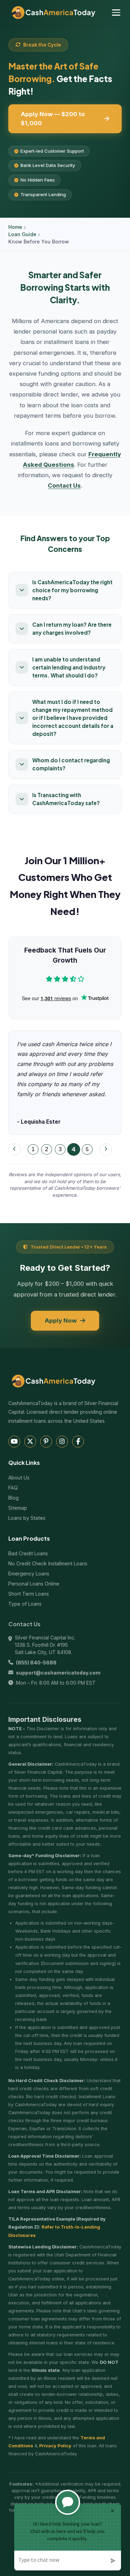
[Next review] (106, 1149)
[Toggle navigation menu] (116, 13)
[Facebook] (78, 1442)
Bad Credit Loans (28, 1553)
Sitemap (18, 1508)
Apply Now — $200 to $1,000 (53, 118)
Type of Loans (25, 1604)
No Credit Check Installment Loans (48, 1563)
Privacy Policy (55, 2446)
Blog (14, 1498)
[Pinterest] (46, 1442)
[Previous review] (15, 1149)
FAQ (13, 1488)
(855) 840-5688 (36, 1663)
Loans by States (27, 1518)
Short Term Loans (29, 1594)
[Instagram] (62, 1442)
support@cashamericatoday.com (58, 1673)
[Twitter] (30, 1442)
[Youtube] (14, 1442)
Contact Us (64, 485)
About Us (19, 1478)
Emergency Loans (29, 1574)
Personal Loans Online (34, 1584)
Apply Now (61, 1321)
